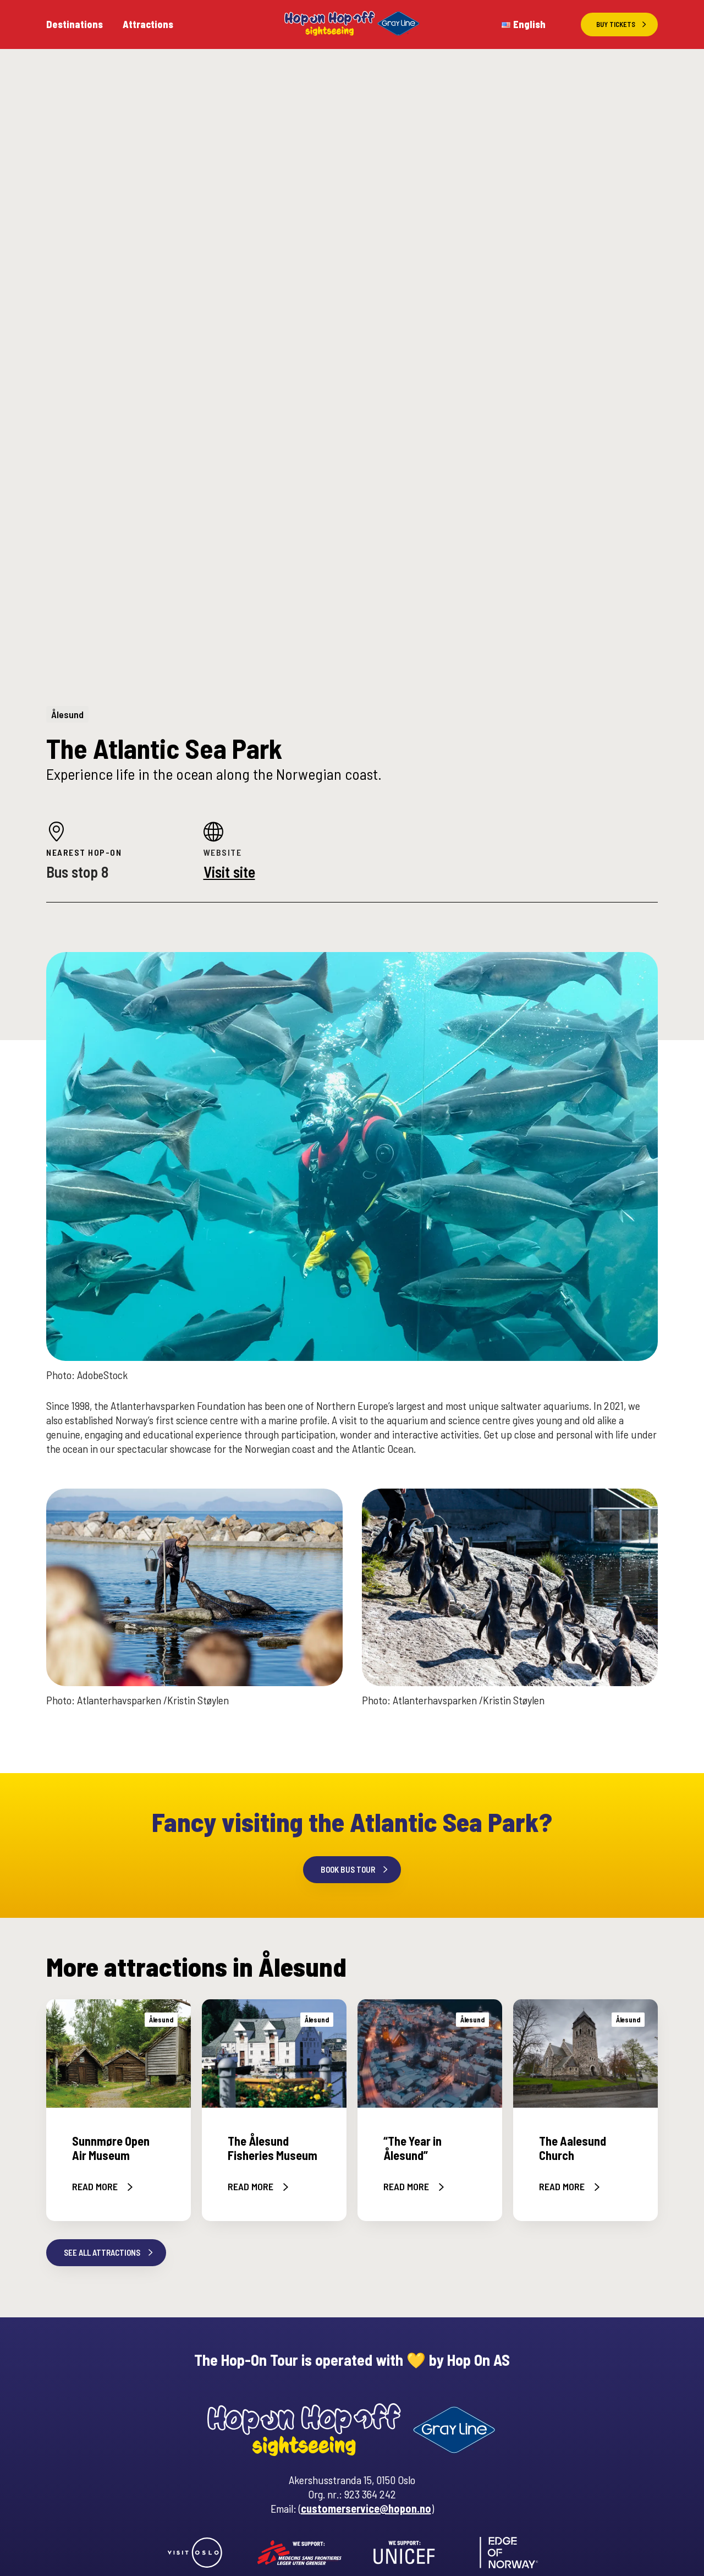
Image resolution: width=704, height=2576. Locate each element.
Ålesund (67, 714)
